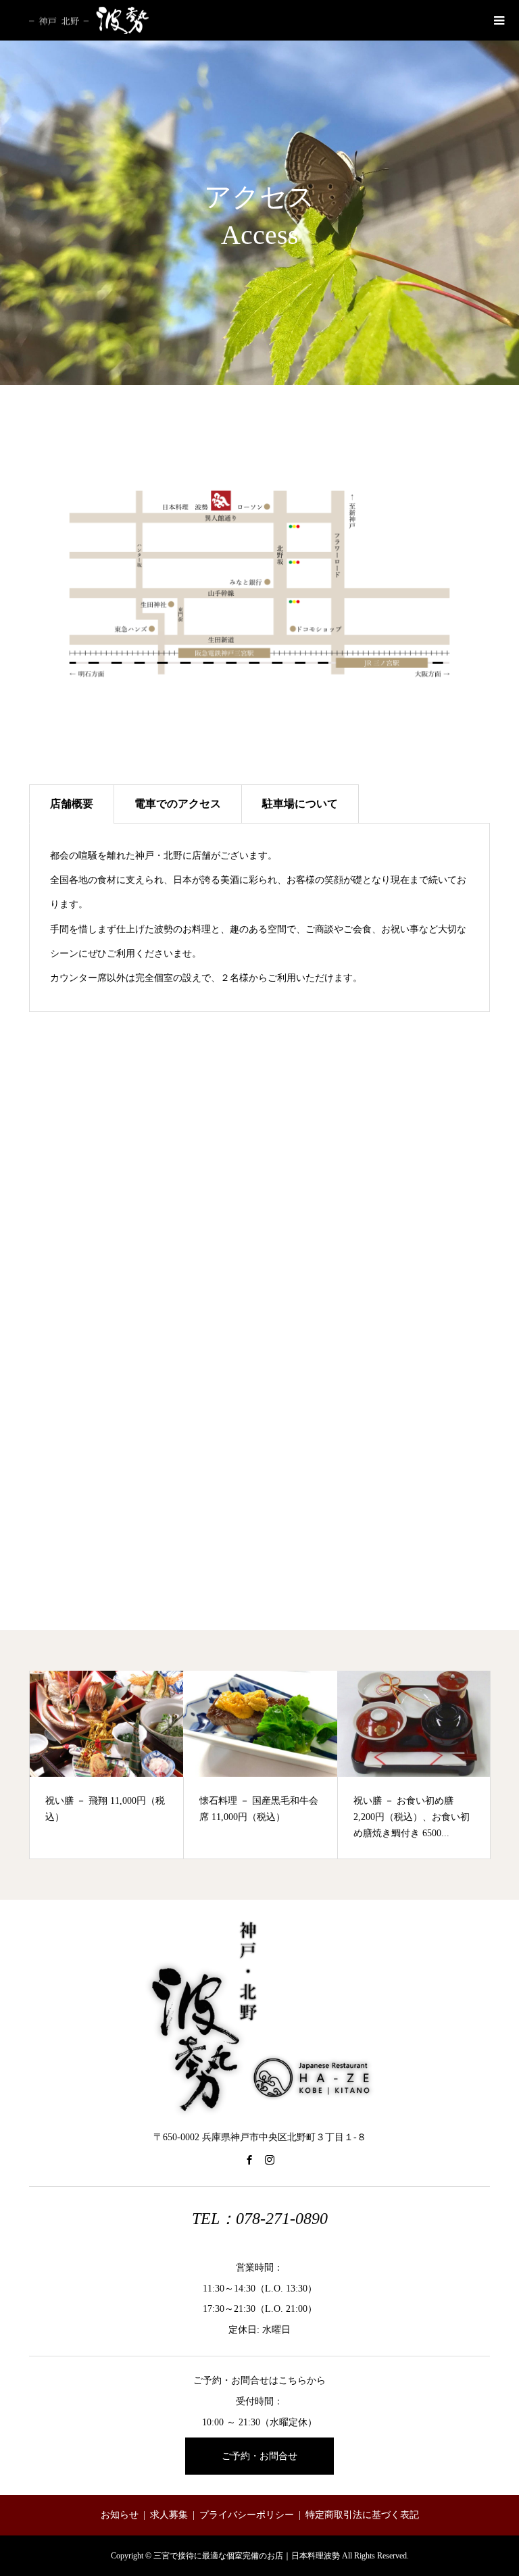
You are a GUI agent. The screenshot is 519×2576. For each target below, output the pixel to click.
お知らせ (120, 2515)
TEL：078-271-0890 (260, 2219)
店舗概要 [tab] (72, 804)
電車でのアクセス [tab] (178, 804)
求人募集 (169, 2515)
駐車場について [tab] (300, 804)
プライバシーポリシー (247, 2515)
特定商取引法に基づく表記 (362, 2515)
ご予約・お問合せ (259, 2456)
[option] (107, 1765)
